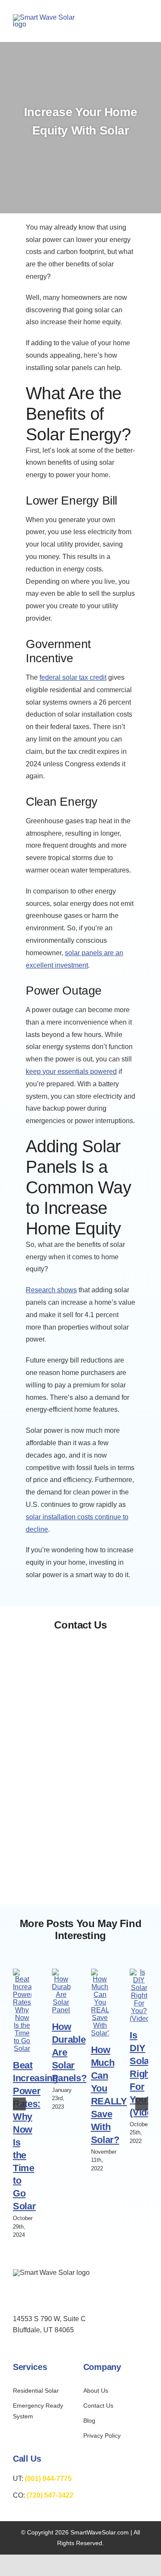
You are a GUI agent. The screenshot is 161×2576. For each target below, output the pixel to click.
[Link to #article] (80, 157)
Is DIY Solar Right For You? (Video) (145, 2074)
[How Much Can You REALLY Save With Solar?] (100, 1972)
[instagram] (34, 2296)
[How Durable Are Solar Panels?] (61, 1972)
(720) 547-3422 (50, 2495)
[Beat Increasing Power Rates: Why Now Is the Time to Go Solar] (22, 1972)
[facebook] (17, 2296)
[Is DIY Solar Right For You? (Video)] (139, 1972)
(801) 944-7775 (48, 2479)
